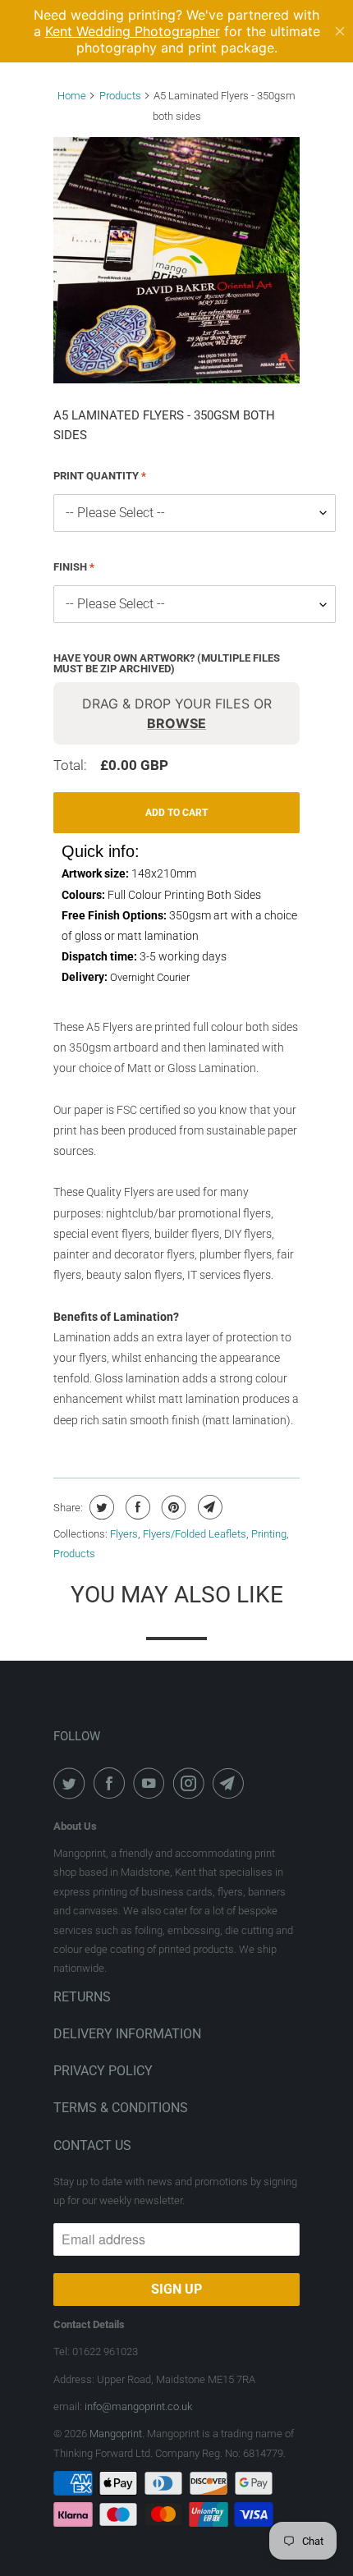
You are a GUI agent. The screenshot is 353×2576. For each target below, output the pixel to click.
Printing (269, 1534)
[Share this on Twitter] (100, 1507)
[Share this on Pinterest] (172, 1507)
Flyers (124, 1534)
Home (72, 96)
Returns (82, 1997)
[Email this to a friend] (208, 1507)
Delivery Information (127, 2034)
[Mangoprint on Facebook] (112, 1783)
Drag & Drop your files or (177, 713)
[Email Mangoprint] (232, 1783)
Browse (176, 723)
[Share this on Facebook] (136, 1507)
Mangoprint (116, 2434)
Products (120, 96)
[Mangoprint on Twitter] (72, 1783)
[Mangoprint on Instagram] (192, 1783)
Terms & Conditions (121, 2108)
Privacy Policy (103, 2071)
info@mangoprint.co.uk (138, 2406)
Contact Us (92, 2145)
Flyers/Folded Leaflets (195, 1534)
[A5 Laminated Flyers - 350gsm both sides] (176, 260)
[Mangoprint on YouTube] (152, 1783)
